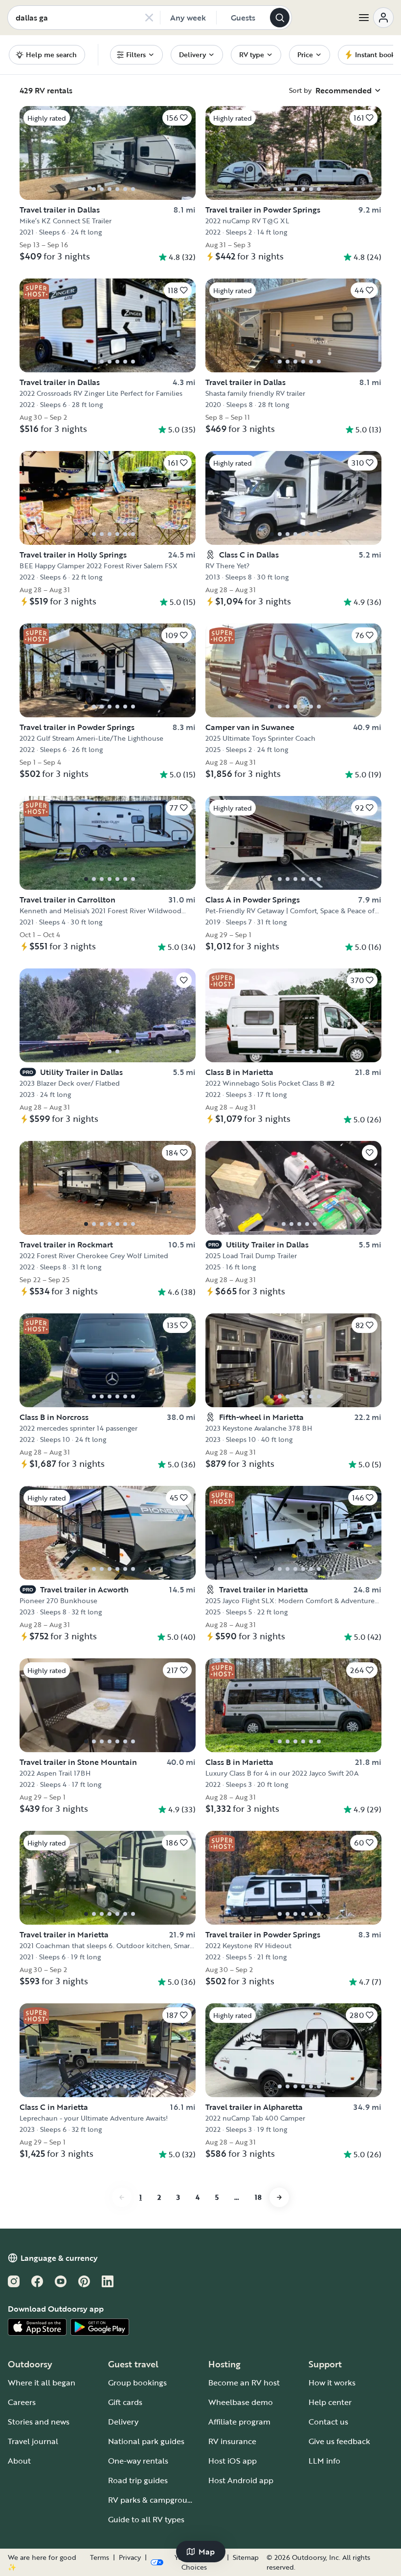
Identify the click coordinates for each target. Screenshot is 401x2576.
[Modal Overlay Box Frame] (201, 1288)
